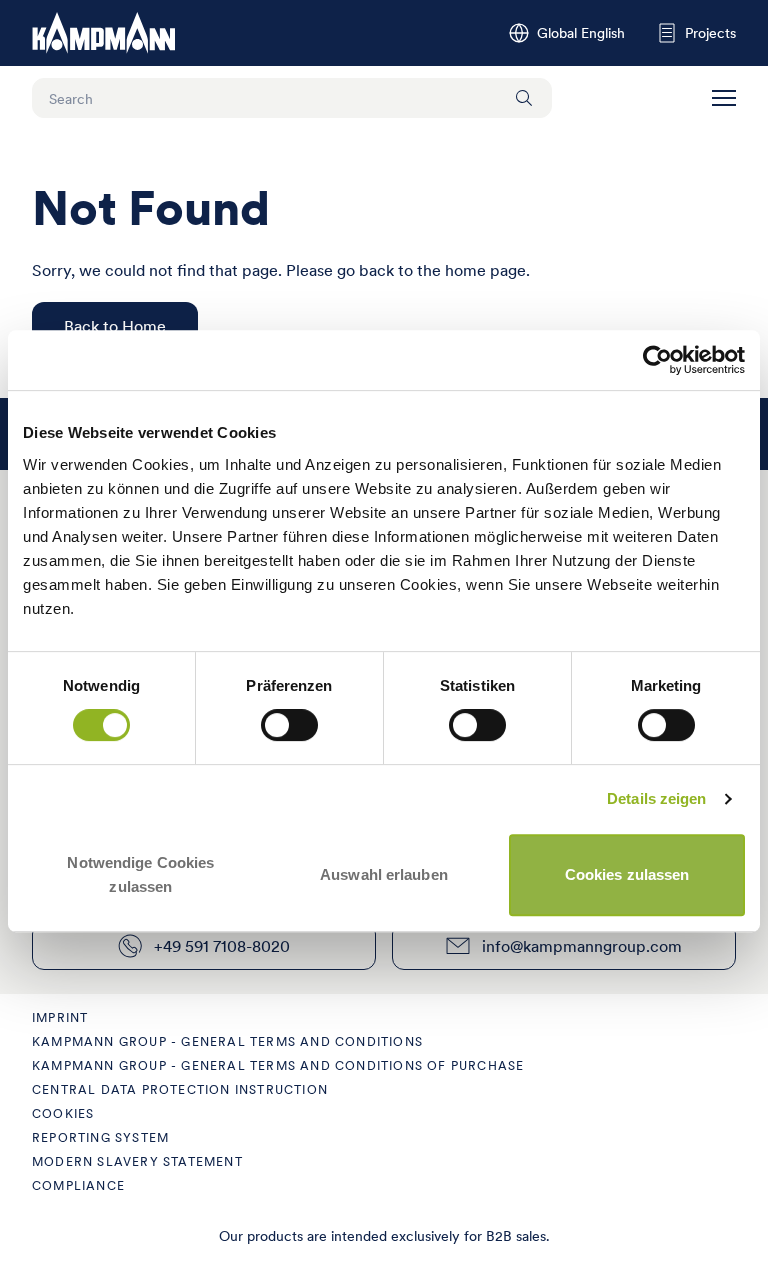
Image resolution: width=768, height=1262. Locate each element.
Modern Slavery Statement (137, 1161)
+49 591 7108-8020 (222, 946)
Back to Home (115, 326)
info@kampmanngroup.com (582, 946)
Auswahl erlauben (384, 874)
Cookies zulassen (627, 874)
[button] (724, 98)
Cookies (63, 1113)
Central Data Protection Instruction (180, 1089)
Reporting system (100, 1137)
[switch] (289, 725)
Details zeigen (656, 798)
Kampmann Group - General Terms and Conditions (227, 1041)
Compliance (78, 1185)
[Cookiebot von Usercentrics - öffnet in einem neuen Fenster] (657, 360)
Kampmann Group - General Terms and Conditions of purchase (278, 1065)
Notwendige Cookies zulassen (140, 874)
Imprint (60, 1017)
